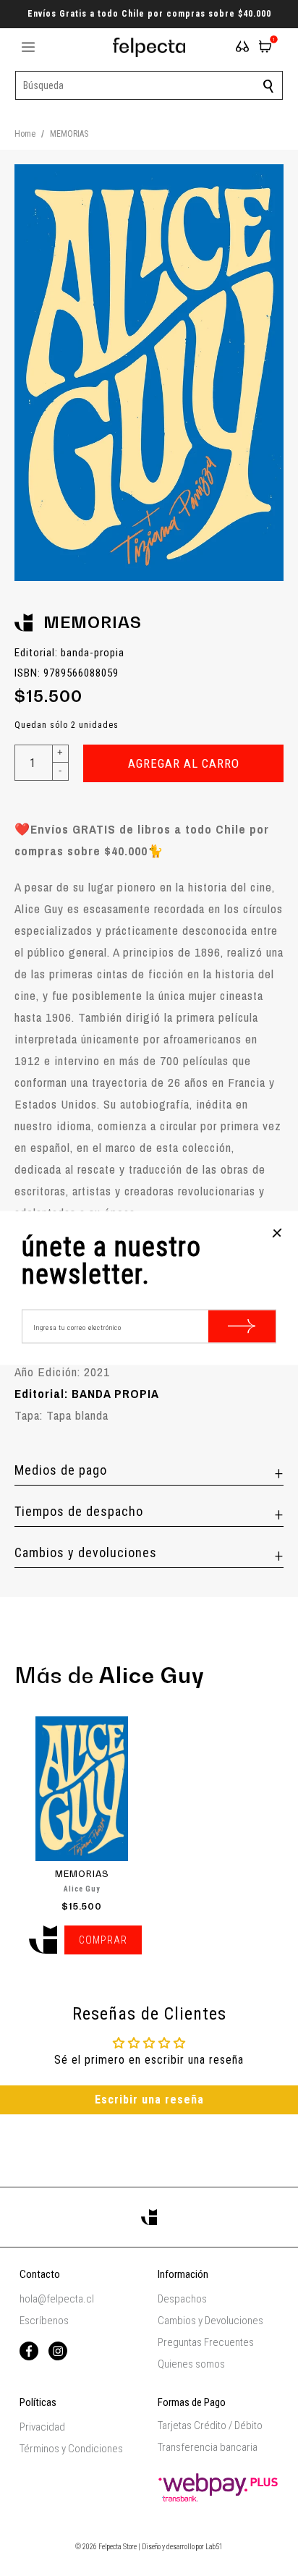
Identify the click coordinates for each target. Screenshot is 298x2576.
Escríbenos (44, 2321)
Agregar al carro (184, 763)
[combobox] (149, 85)
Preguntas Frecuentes (206, 2342)
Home (25, 134)
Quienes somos (191, 2364)
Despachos (182, 2299)
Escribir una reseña (149, 2100)
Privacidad (42, 2427)
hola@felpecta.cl (57, 2299)
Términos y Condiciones (71, 2449)
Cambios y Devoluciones (210, 2321)
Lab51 (214, 2547)
